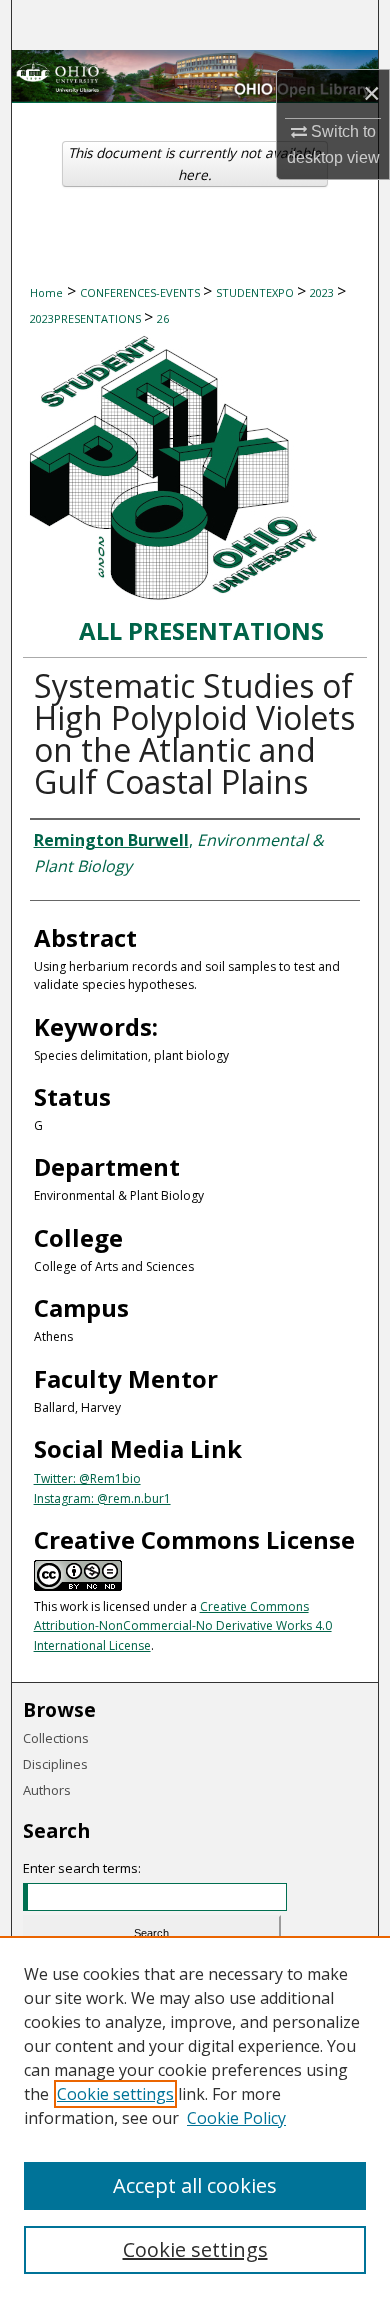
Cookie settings (115, 2094)
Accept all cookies (195, 2185)
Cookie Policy (236, 2118)
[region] (195, 2117)
